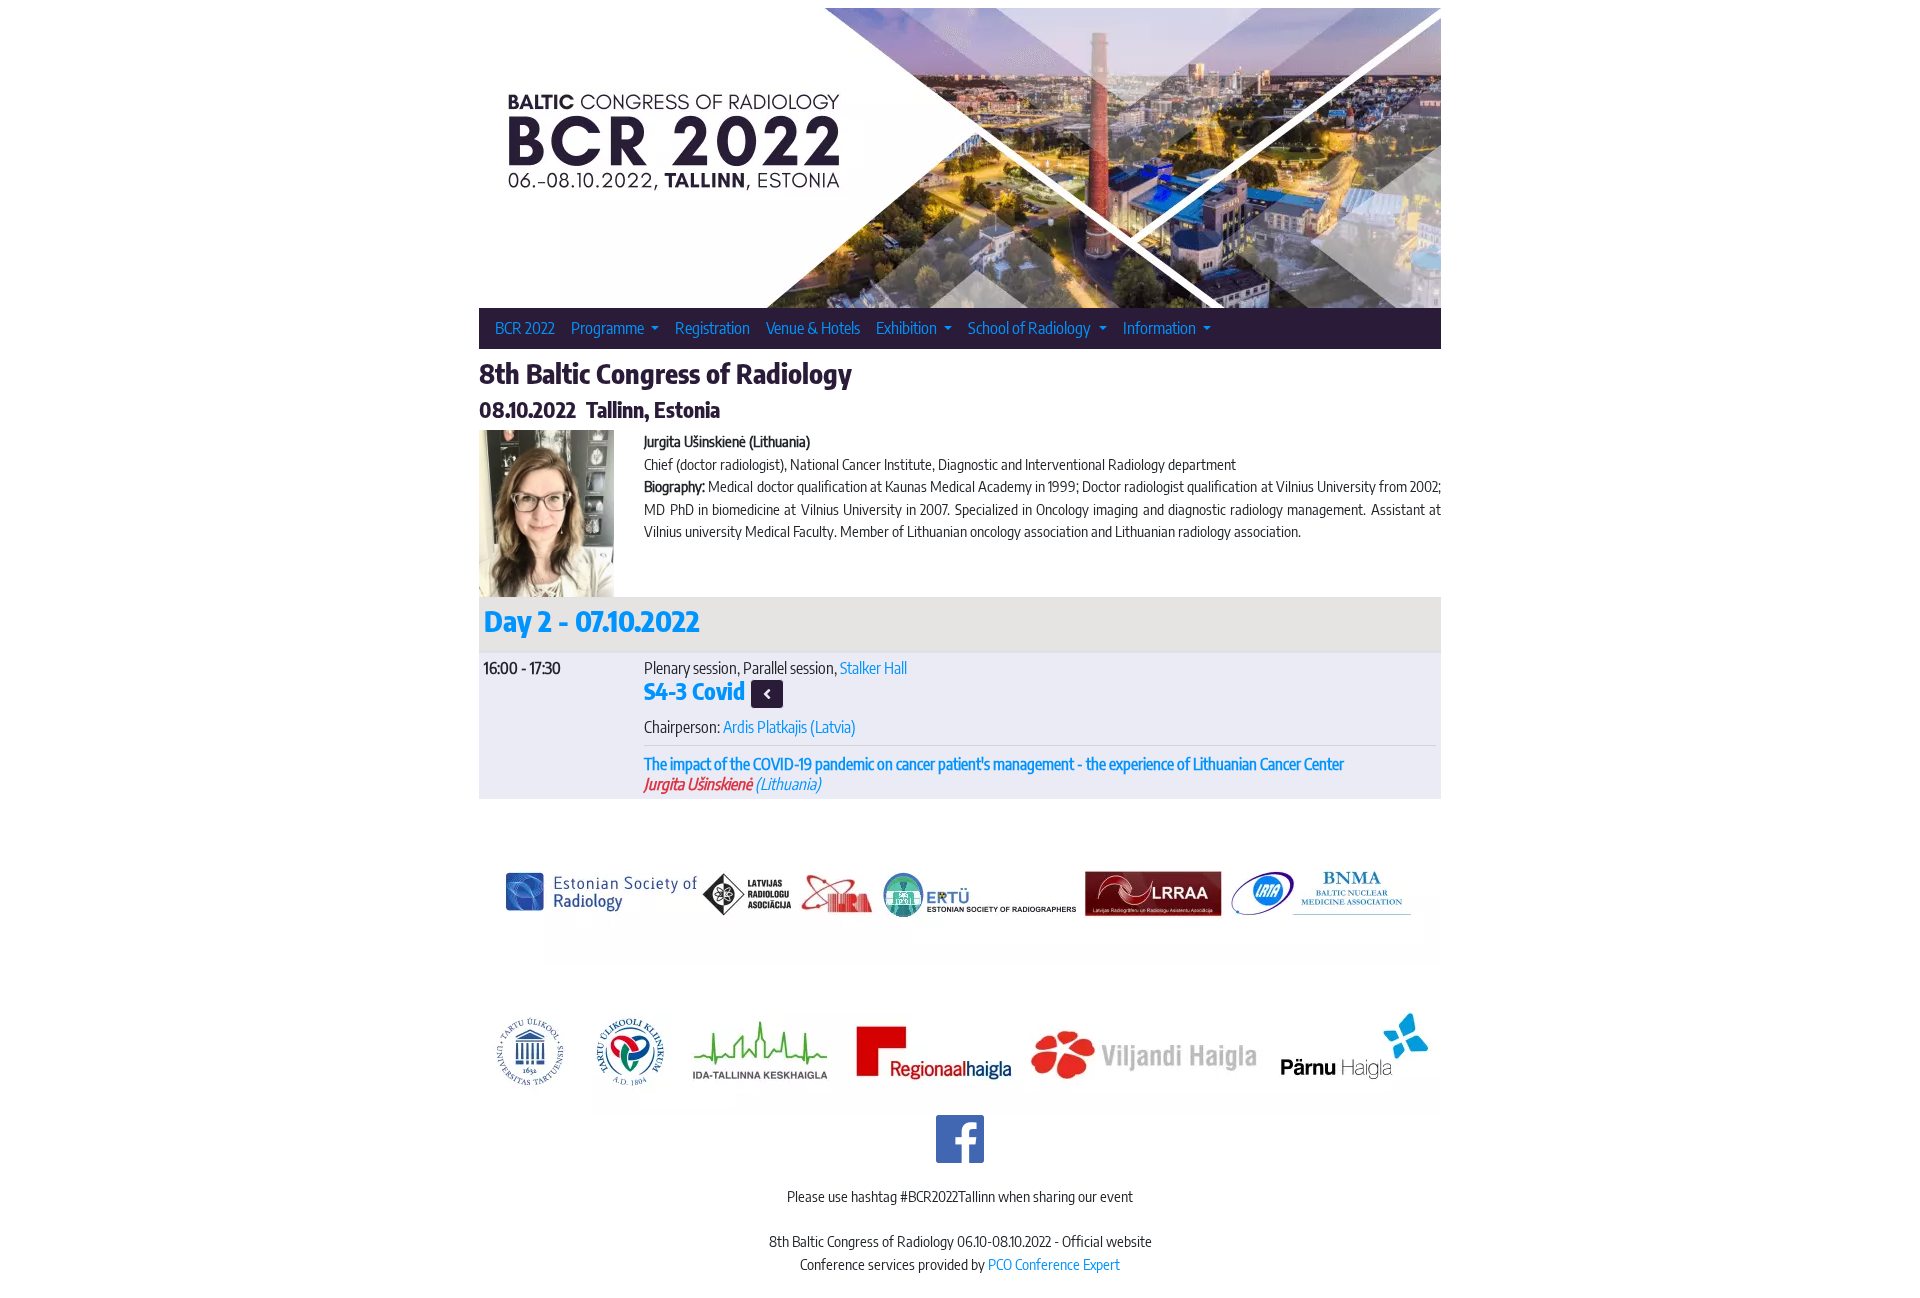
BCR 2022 (525, 327)
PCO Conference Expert (1054, 1264)
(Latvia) (789, 727)
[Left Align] (767, 694)
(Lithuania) (732, 784)
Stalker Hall (873, 668)
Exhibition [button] (908, 327)
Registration (712, 327)
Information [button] (1161, 327)
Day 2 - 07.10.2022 (592, 620)
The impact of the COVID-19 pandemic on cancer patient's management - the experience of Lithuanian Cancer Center (994, 764)
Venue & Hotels (813, 327)
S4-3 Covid (697, 691)
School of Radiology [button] (1031, 327)
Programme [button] (609, 327)
